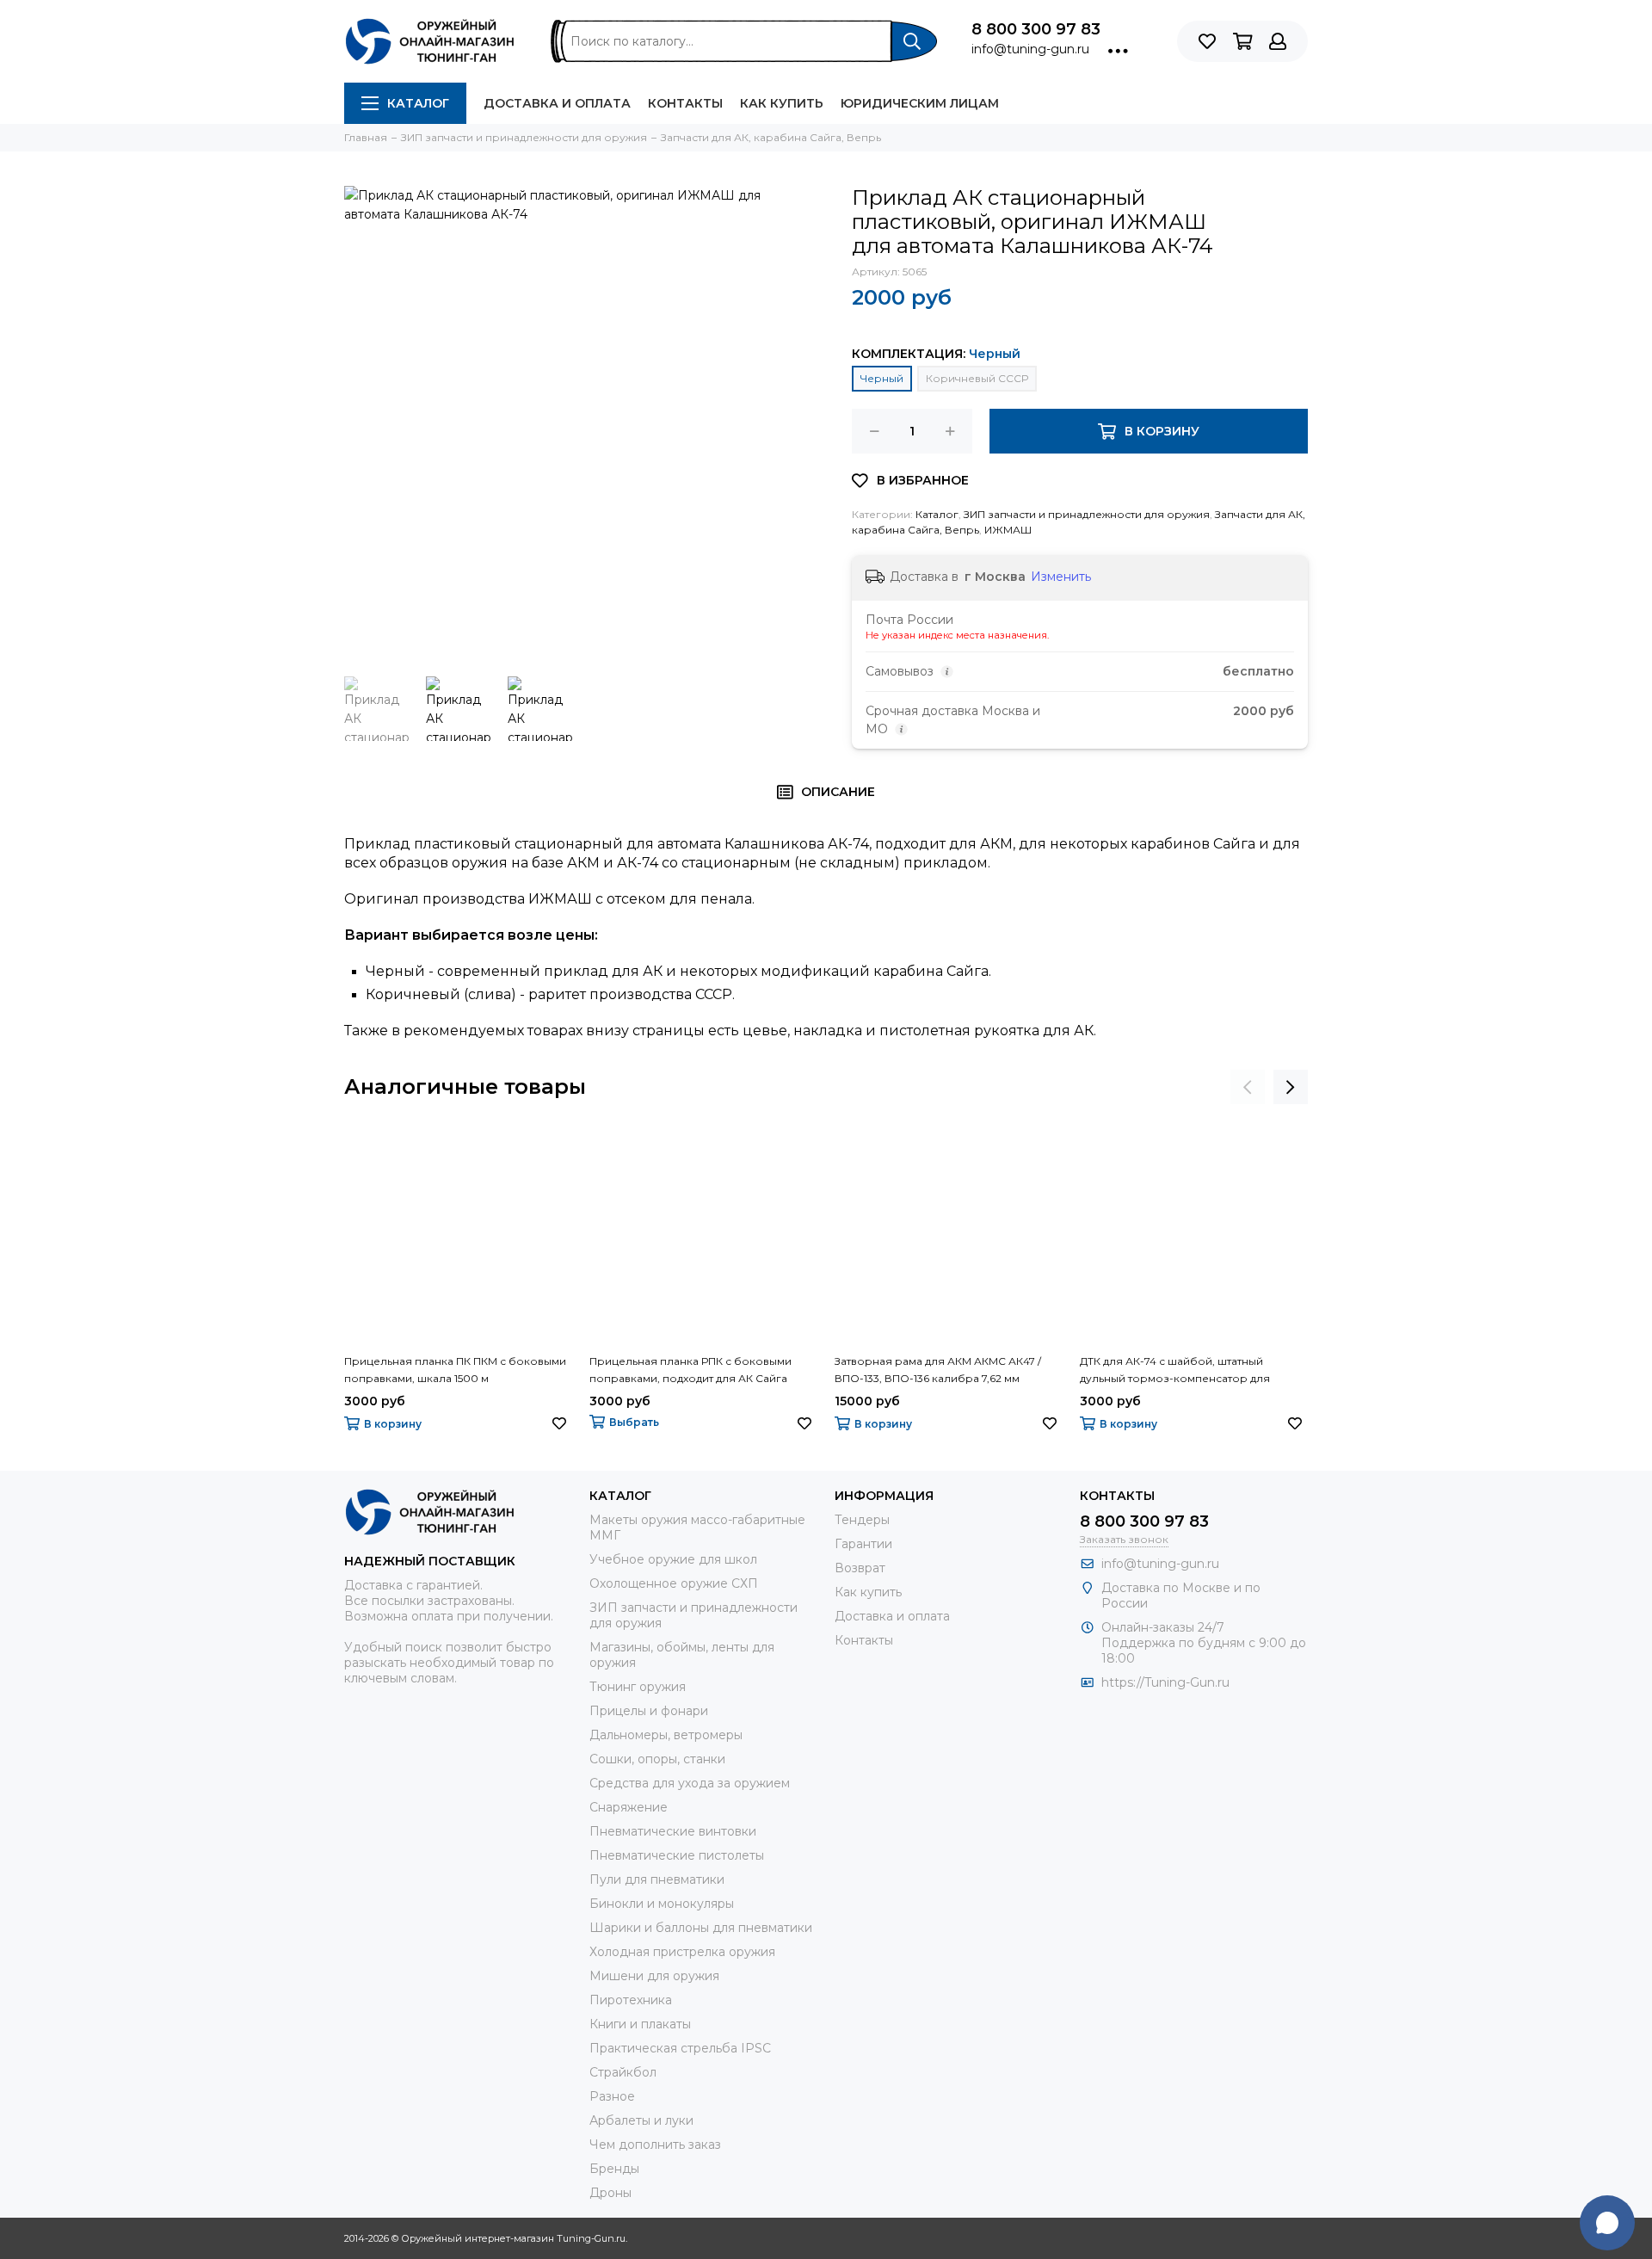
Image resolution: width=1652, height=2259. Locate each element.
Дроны (610, 2193)
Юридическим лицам (920, 103)
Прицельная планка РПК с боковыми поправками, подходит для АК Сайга (690, 1370)
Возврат (860, 1568)
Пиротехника (631, 2000)
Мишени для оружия (654, 1976)
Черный (882, 378)
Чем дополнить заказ (655, 2145)
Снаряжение (629, 1807)
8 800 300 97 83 (1036, 29)
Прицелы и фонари (649, 1711)
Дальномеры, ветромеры (666, 1735)
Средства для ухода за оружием (690, 1783)
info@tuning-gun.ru (1030, 49)
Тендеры (862, 1520)
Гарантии (863, 1544)
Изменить (1061, 577)
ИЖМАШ (1008, 530)
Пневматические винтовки (673, 1831)
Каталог (418, 103)
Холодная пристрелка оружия (682, 1952)
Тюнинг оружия (638, 1687)
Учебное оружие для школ (673, 1559)
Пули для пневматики (657, 1879)
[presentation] (1248, 1087)
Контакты (685, 103)
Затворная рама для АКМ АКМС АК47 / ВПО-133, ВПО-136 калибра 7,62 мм (938, 1370)
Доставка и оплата (557, 103)
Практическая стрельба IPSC (680, 2048)
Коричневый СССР (977, 378)
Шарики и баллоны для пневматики (701, 1928)
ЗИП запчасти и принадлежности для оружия (1087, 514)
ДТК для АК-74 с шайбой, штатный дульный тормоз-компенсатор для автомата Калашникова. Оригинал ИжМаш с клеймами (1175, 1371)
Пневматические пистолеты (677, 1855)
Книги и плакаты (640, 2024)
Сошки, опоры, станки (657, 1759)
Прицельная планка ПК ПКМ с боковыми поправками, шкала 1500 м (455, 1370)
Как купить (782, 103)
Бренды (614, 2169)
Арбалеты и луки (641, 2120)
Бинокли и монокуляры (662, 1904)
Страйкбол (623, 2072)
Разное (612, 2096)
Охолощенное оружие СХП (674, 1583)
